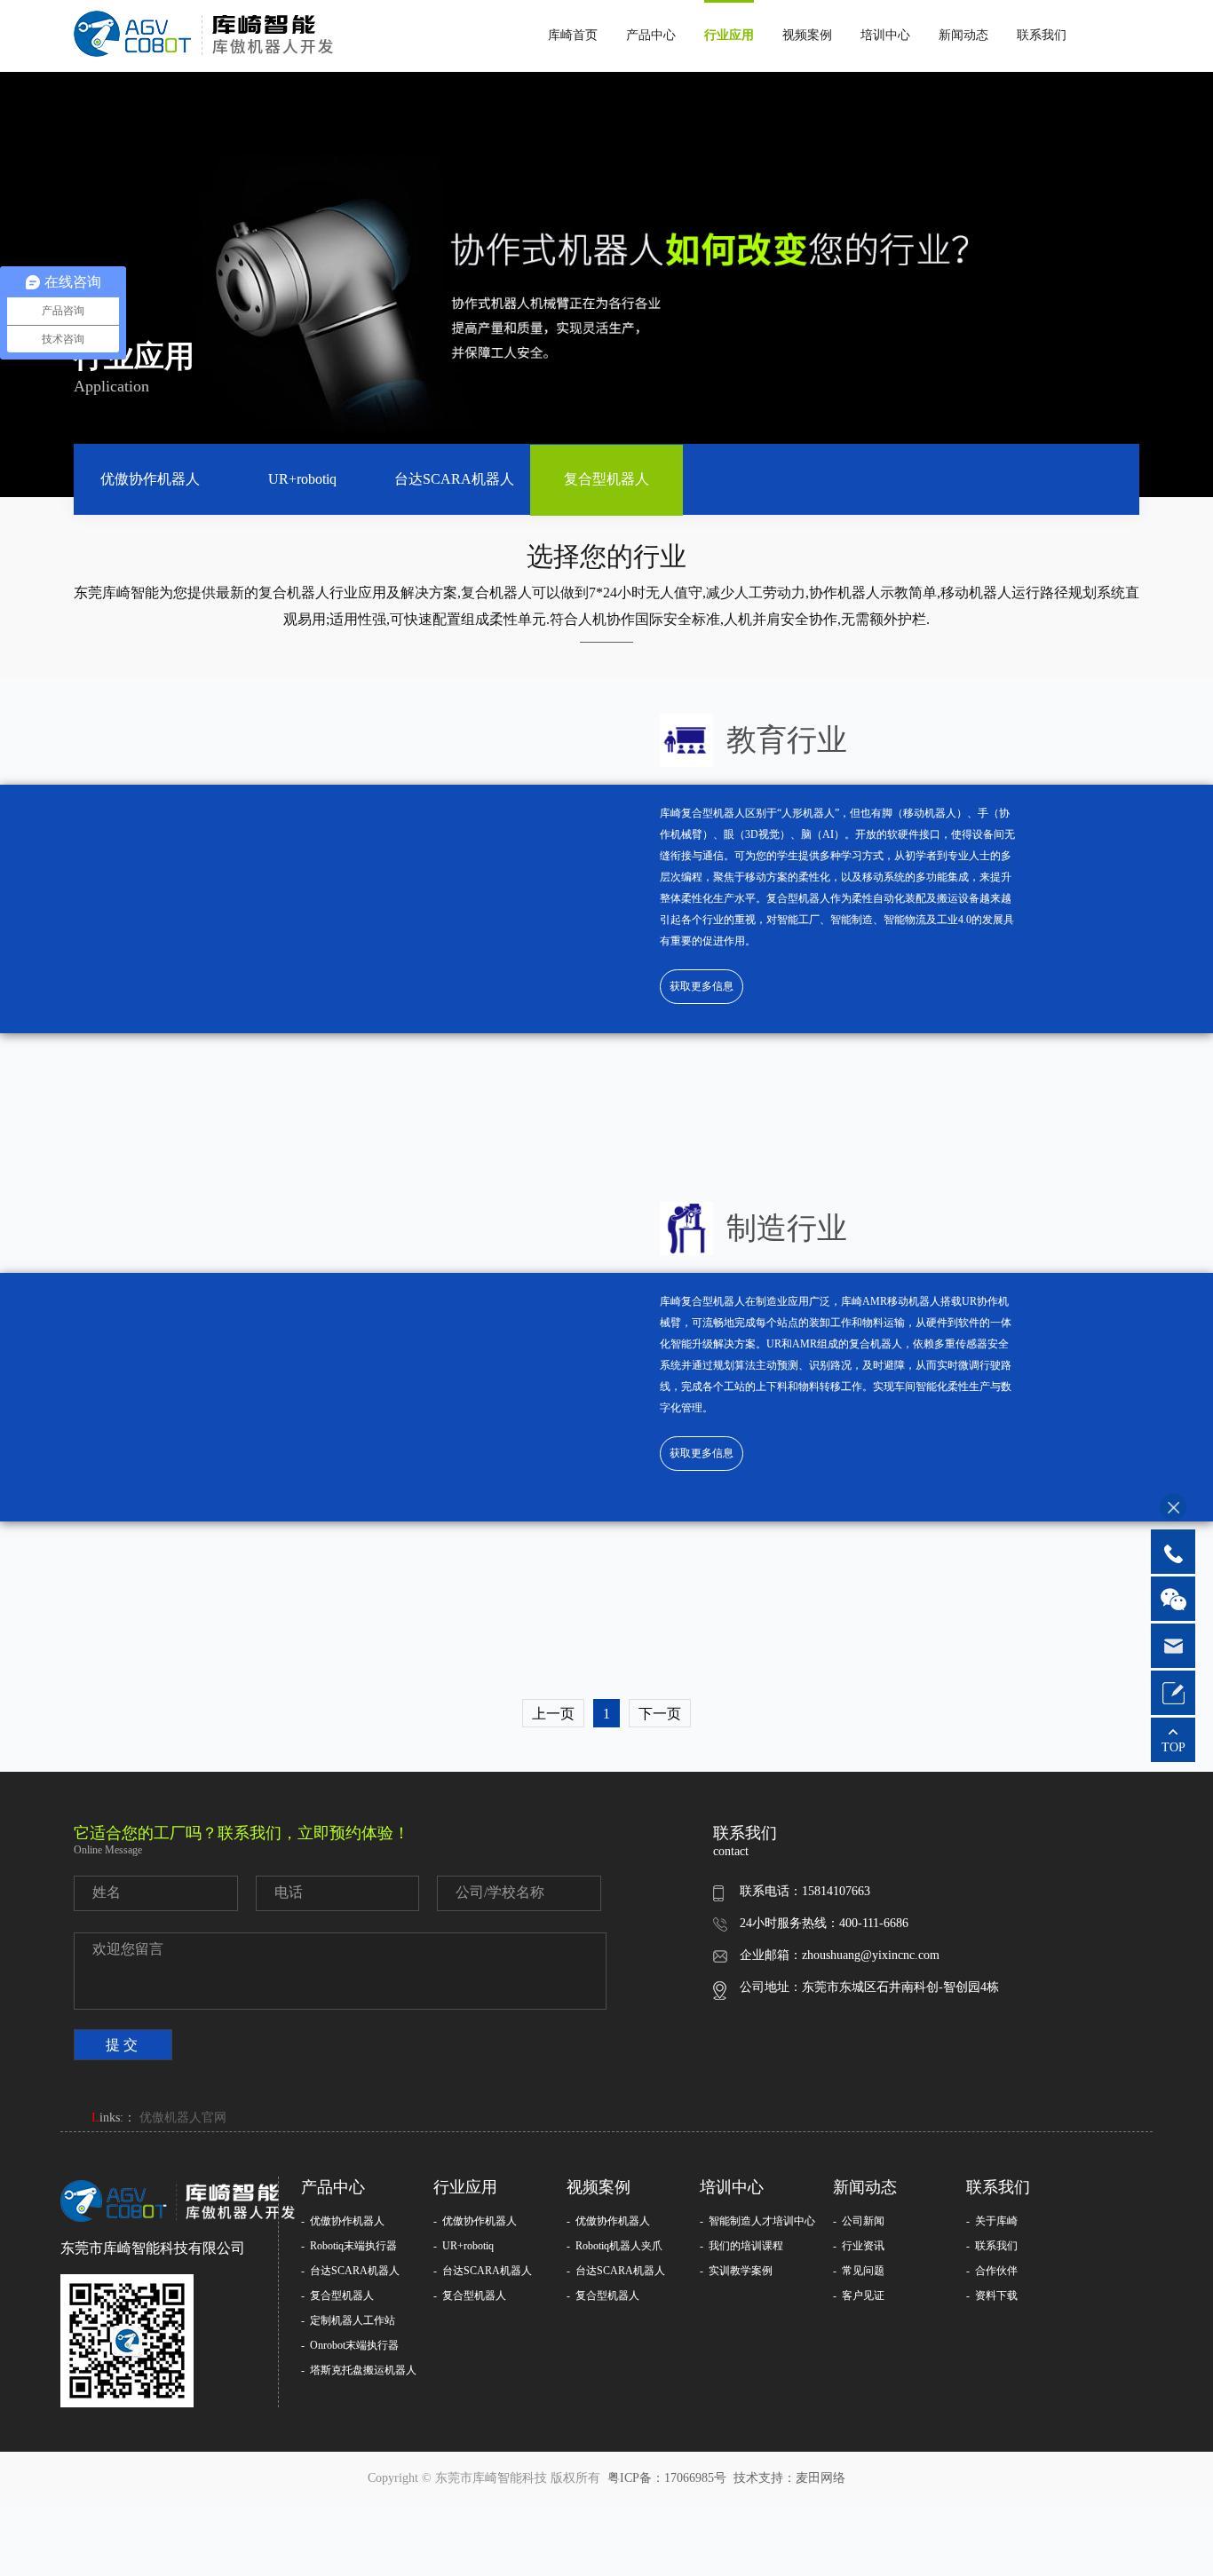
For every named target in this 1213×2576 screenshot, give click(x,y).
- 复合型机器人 (337, 2295)
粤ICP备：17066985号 (669, 2478)
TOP (1173, 1747)
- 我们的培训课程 (741, 2246)
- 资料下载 (992, 2295)
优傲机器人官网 (183, 2118)
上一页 (553, 1714)
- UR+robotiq (464, 2246)
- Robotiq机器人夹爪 (614, 2246)
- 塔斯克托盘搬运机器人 (359, 2370)
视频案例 (807, 35)
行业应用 (729, 35)
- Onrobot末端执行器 (350, 2345)
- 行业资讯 (859, 2246)
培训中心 (885, 35)
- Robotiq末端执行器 (349, 2246)
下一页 (660, 1714)
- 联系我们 (992, 2246)
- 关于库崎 (992, 2221)
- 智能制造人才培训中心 (757, 2221)
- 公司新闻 (859, 2221)
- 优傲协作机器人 (343, 2221)
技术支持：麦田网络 (789, 2478)
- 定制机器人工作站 (348, 2320)
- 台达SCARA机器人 (350, 2271)
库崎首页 (573, 35)
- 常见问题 (859, 2271)
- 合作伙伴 (992, 2271)
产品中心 (651, 35)
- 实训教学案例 (736, 2271)
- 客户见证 (859, 2295)
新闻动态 (963, 35)
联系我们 (1042, 35)
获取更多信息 (702, 986)
